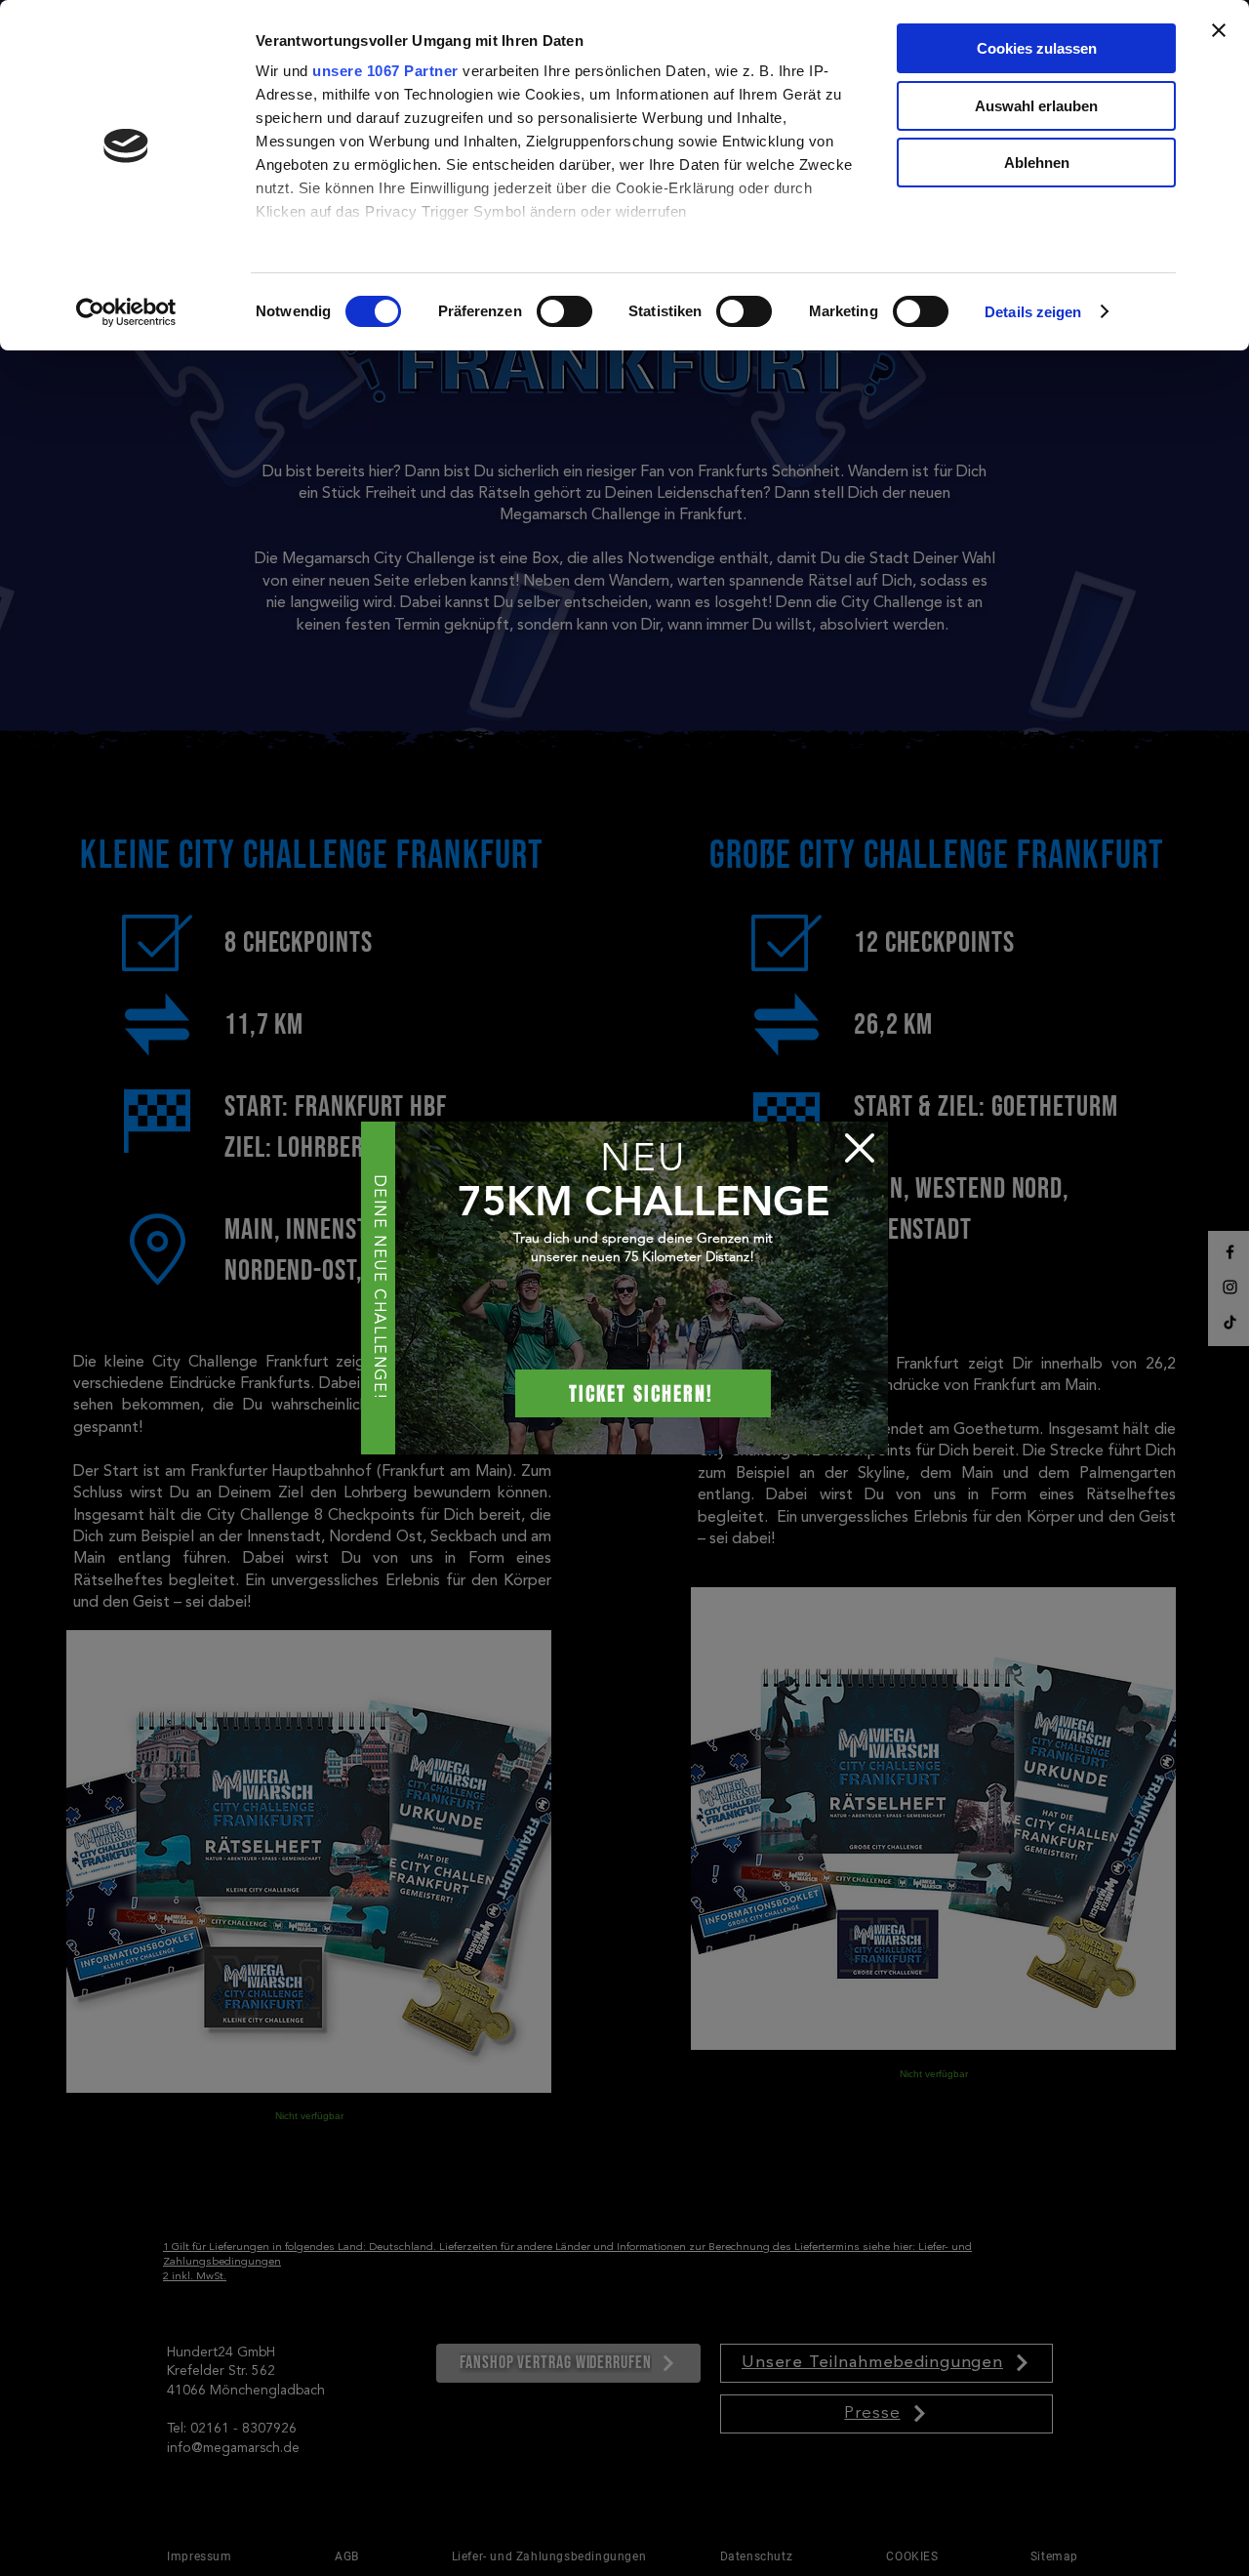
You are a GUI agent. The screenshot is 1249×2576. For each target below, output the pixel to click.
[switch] (564, 311)
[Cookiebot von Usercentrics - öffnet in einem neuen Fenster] (126, 312)
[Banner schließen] (1219, 30)
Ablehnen (1037, 163)
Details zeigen (1033, 312)
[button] (860, 1148)
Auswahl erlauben (1036, 106)
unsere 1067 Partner (385, 71)
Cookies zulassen (1037, 48)
